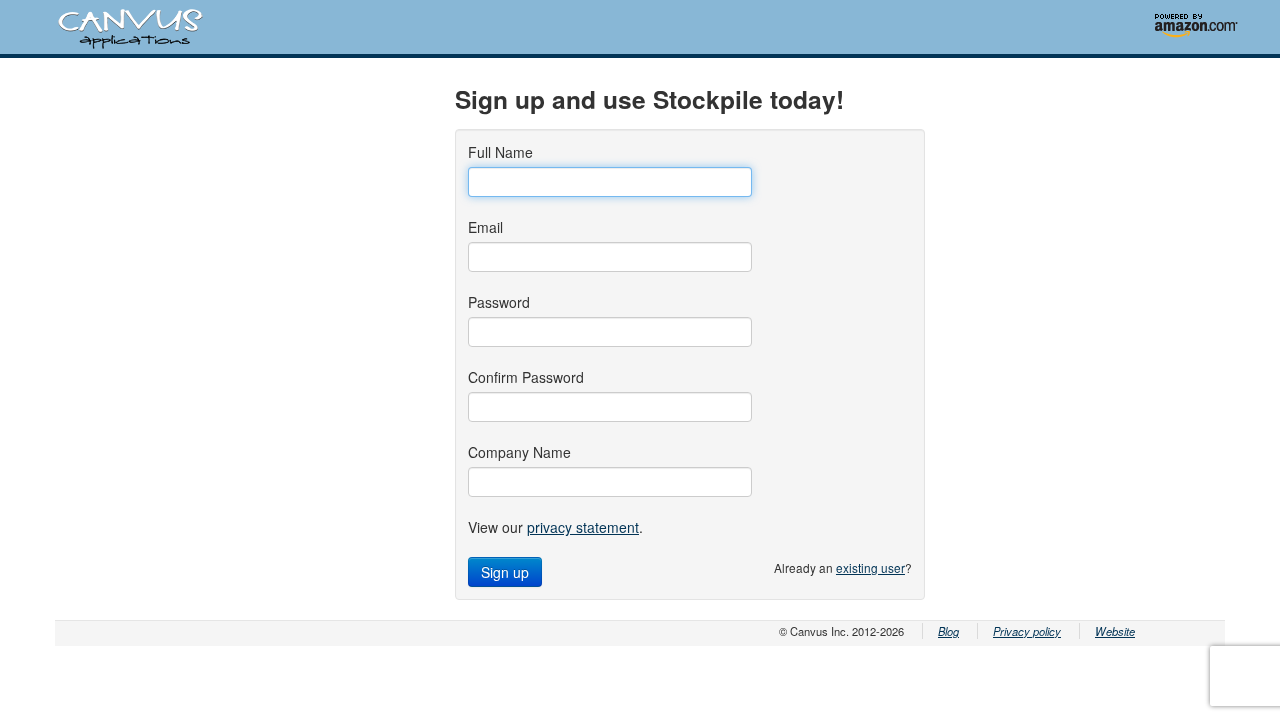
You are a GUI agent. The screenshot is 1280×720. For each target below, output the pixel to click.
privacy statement (583, 527)
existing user (870, 567)
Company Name (519, 452)
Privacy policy (1027, 631)
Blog (948, 631)
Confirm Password (526, 377)
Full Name (500, 152)
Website (1115, 631)
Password (499, 302)
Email (485, 227)
